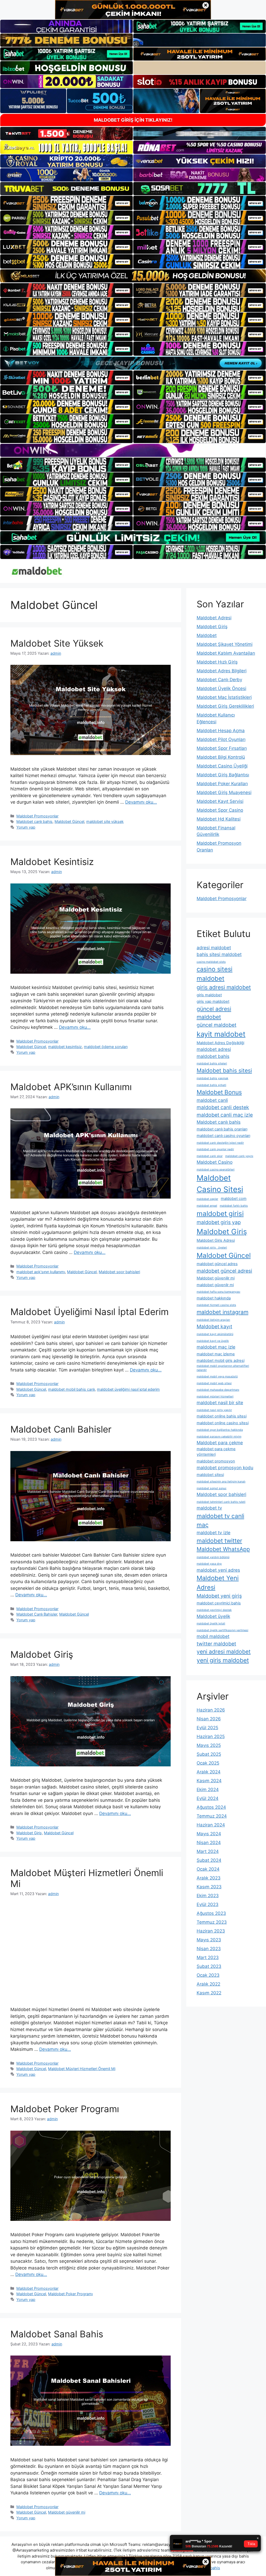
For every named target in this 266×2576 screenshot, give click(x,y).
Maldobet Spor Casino (220, 810)
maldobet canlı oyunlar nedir (215, 1149)
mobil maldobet (213, 1636)
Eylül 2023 (208, 1904)
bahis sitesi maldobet (219, 954)
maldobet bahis (213, 1056)
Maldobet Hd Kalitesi (219, 819)
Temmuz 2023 (212, 1922)
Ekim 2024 (208, 1790)
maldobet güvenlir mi (215, 1285)
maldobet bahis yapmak (212, 1078)
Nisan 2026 (209, 1719)
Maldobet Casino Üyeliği (222, 766)
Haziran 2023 (211, 1931)
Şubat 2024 (209, 1860)
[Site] (66, 203)
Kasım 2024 (209, 1781)
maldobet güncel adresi (224, 1271)
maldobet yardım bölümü (213, 1557)
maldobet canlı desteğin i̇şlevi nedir (220, 1143)
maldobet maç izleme (216, 1354)
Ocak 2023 (208, 1975)
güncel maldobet (217, 1025)
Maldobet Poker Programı (65, 2109)
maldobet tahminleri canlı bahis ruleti (221, 1502)
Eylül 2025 (207, 1728)
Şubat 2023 (209, 1966)
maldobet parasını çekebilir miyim (219, 1437)
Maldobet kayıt (214, 1326)
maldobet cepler (207, 1199)
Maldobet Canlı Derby (219, 680)
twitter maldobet (216, 1644)
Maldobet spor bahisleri (119, 1272)
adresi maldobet (214, 948)
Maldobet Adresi (214, 618)
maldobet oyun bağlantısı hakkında (220, 1430)
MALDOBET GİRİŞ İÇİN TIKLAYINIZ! (133, 120)
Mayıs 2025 (209, 1745)
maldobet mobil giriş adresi (221, 1361)
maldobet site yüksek (105, 821)
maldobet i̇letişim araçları (213, 1320)
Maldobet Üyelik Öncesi (221, 688)
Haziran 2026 (211, 1710)
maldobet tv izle (214, 1533)
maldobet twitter (219, 1541)
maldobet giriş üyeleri (212, 1248)
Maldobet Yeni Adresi (218, 1583)
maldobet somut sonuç (212, 1488)
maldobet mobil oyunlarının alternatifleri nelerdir (223, 1368)
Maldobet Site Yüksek (57, 643)
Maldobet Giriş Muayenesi (224, 792)
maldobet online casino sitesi (223, 1423)
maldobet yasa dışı (209, 1564)
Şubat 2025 (209, 1754)
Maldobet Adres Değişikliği (220, 1043)
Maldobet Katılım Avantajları (226, 653)
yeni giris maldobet (223, 1660)
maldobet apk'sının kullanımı (41, 1272)
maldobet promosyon (216, 1461)
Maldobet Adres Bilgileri (222, 671)
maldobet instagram (222, 1312)
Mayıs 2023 (209, 1940)
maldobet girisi (220, 1214)
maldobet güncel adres (217, 1264)
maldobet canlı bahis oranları (222, 1129)
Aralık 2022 (208, 1984)
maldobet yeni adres (218, 1570)
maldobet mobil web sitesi (214, 1383)
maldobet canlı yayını (239, 1156)
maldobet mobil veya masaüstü (217, 1377)
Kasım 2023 (209, 1887)
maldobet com (234, 1199)
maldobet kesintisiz (65, 1047)
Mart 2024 (208, 1851)
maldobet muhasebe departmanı (218, 1390)
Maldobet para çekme (220, 1443)
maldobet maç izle (216, 1347)
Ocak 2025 (208, 1763)
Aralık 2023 (209, 1878)
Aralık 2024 (209, 1772)
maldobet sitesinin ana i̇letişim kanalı (221, 1482)
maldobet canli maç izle (225, 1115)
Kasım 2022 (209, 1993)
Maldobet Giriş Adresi (216, 1240)
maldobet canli (212, 1100)
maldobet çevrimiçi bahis (219, 1603)
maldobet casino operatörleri (216, 1170)
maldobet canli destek (223, 1107)
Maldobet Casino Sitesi (220, 1184)
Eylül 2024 (208, 1798)
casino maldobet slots (211, 962)
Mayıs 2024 (209, 1834)
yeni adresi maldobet (224, 1651)
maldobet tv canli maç (220, 1520)
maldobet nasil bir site (220, 1403)
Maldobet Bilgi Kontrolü (221, 757)
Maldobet (207, 635)
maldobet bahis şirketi (211, 1085)
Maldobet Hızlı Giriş (217, 662)
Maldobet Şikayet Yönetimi (225, 644)
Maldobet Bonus (219, 1092)
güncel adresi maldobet (214, 1013)
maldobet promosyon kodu (225, 1468)
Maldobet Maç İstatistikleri (224, 697)
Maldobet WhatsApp (223, 1549)
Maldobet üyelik (213, 1616)
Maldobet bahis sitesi (224, 1070)
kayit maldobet (221, 1034)
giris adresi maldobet (224, 987)
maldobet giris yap (219, 1222)
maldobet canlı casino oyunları (223, 1136)
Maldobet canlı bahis (34, 821)
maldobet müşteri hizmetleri (215, 1397)
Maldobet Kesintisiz (52, 862)
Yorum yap (26, 827)
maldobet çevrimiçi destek (214, 1610)
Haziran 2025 (211, 1736)
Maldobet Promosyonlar (37, 816)
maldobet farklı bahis (234, 1206)
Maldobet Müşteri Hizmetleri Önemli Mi (82, 2069)
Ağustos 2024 (211, 1807)
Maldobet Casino (215, 1162)
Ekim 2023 (208, 1896)
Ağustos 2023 (211, 1913)
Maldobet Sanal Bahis (57, 2334)
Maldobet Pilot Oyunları (221, 739)
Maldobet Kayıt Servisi (220, 801)
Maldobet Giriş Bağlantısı (223, 775)
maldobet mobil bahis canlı (71, 1389)
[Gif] (133, 276)
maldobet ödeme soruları (106, 1047)
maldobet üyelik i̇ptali (211, 1624)
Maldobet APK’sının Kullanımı (71, 1087)
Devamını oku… (141, 802)
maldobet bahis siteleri (212, 1063)
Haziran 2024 (211, 1825)
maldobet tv (209, 1508)
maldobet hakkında (214, 1298)
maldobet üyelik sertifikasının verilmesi (222, 1630)
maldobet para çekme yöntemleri (216, 1452)
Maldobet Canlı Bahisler (61, 1429)
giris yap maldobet (213, 1001)
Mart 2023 (208, 1957)
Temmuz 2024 (212, 1816)
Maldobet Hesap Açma (221, 731)
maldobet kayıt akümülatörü (215, 1334)
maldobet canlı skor (210, 1156)
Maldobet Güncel (69, 821)
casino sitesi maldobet (215, 974)
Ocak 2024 (208, 1869)
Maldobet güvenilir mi (67, 2512)
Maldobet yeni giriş (219, 1596)
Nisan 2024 (209, 1843)
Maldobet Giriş (42, 1654)
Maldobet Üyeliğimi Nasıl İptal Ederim (89, 1312)
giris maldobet (209, 995)
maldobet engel (207, 1206)
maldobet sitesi (210, 1475)
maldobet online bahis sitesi (222, 1416)
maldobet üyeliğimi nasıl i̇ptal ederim (128, 1389)
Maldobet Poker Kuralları (222, 784)
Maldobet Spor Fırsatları (222, 748)
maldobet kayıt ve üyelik (213, 1341)
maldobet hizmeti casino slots (216, 1305)
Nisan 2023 (209, 1949)
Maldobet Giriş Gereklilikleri (225, 706)
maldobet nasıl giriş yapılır (214, 1410)
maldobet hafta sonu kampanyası (218, 1292)
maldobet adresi (214, 1049)
